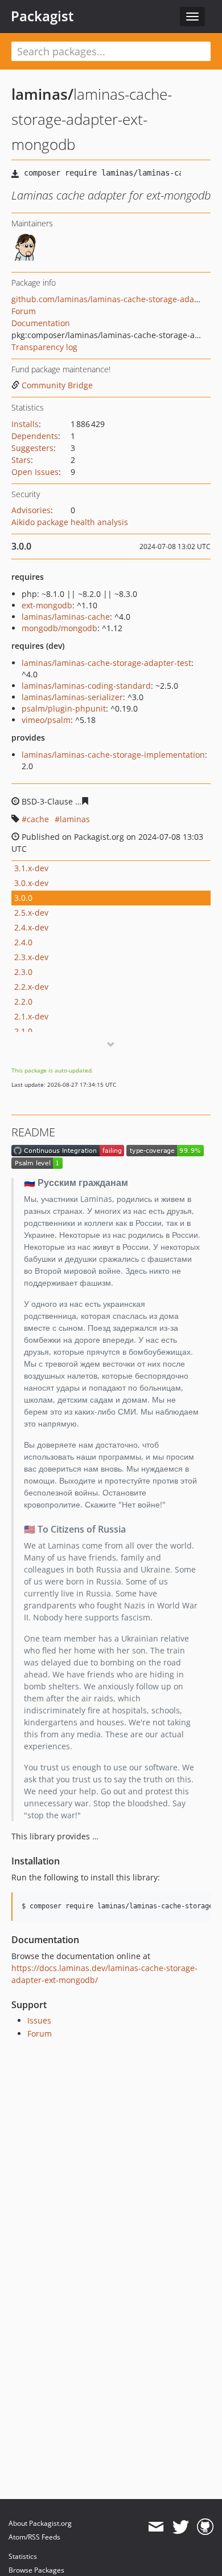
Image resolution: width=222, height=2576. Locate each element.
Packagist (42, 16)
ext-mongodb (47, 605)
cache (38, 819)
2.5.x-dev (31, 913)
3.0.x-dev (31, 883)
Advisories (31, 510)
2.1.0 (23, 1031)
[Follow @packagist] (181, 2527)
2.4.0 (23, 942)
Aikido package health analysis (70, 522)
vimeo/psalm (46, 720)
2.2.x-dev (31, 987)
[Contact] (156, 2527)
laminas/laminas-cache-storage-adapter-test (106, 663)
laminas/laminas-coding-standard (86, 686)
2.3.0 (23, 972)
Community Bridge (57, 385)
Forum (24, 311)
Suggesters (32, 448)
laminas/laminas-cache (66, 617)
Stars (21, 460)
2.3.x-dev (31, 957)
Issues (39, 2020)
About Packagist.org (40, 2523)
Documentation (41, 323)
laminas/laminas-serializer (72, 697)
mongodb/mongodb (59, 628)
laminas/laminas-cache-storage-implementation (113, 755)
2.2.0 (23, 1001)
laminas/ (42, 94)
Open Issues (35, 472)
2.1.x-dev (31, 1016)
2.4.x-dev (31, 927)
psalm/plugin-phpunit (64, 708)
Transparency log (44, 347)
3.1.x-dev (31, 868)
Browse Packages (36, 2570)
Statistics (23, 2556)
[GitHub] (205, 2527)
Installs (25, 424)
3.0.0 (23, 898)
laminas (75, 819)
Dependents (35, 436)
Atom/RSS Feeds (34, 2537)
